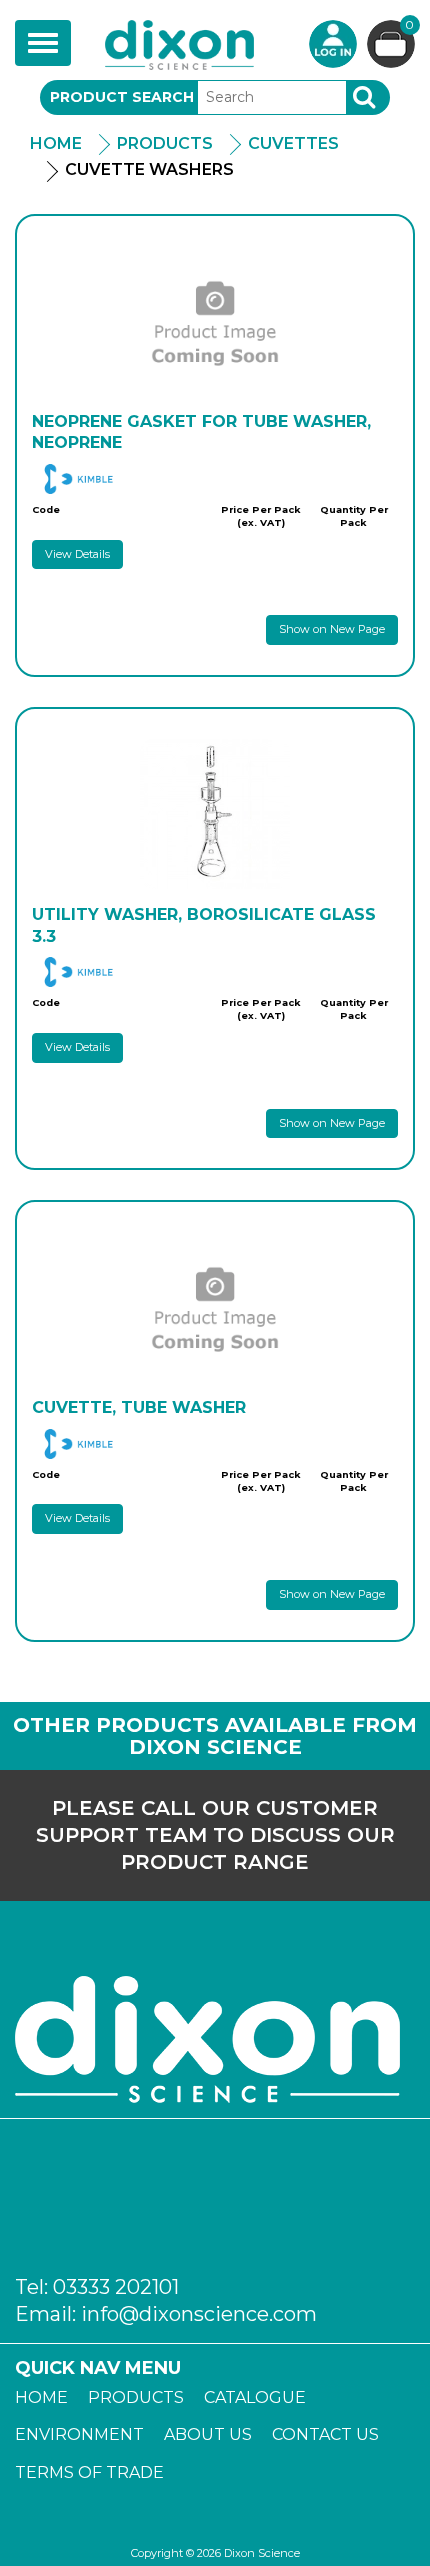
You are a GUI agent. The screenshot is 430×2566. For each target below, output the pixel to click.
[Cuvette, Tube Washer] (215, 1307)
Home (56, 143)
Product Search (122, 97)
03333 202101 (116, 2287)
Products (165, 143)
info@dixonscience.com (199, 2314)
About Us (208, 2434)
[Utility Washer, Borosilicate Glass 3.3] (215, 814)
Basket (409, 26)
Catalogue (255, 2397)
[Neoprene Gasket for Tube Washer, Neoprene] (215, 321)
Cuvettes (293, 143)
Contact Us (325, 2434)
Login (333, 44)
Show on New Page (332, 629)
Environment (79, 2434)
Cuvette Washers (149, 169)
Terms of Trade (89, 2472)
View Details (77, 554)
